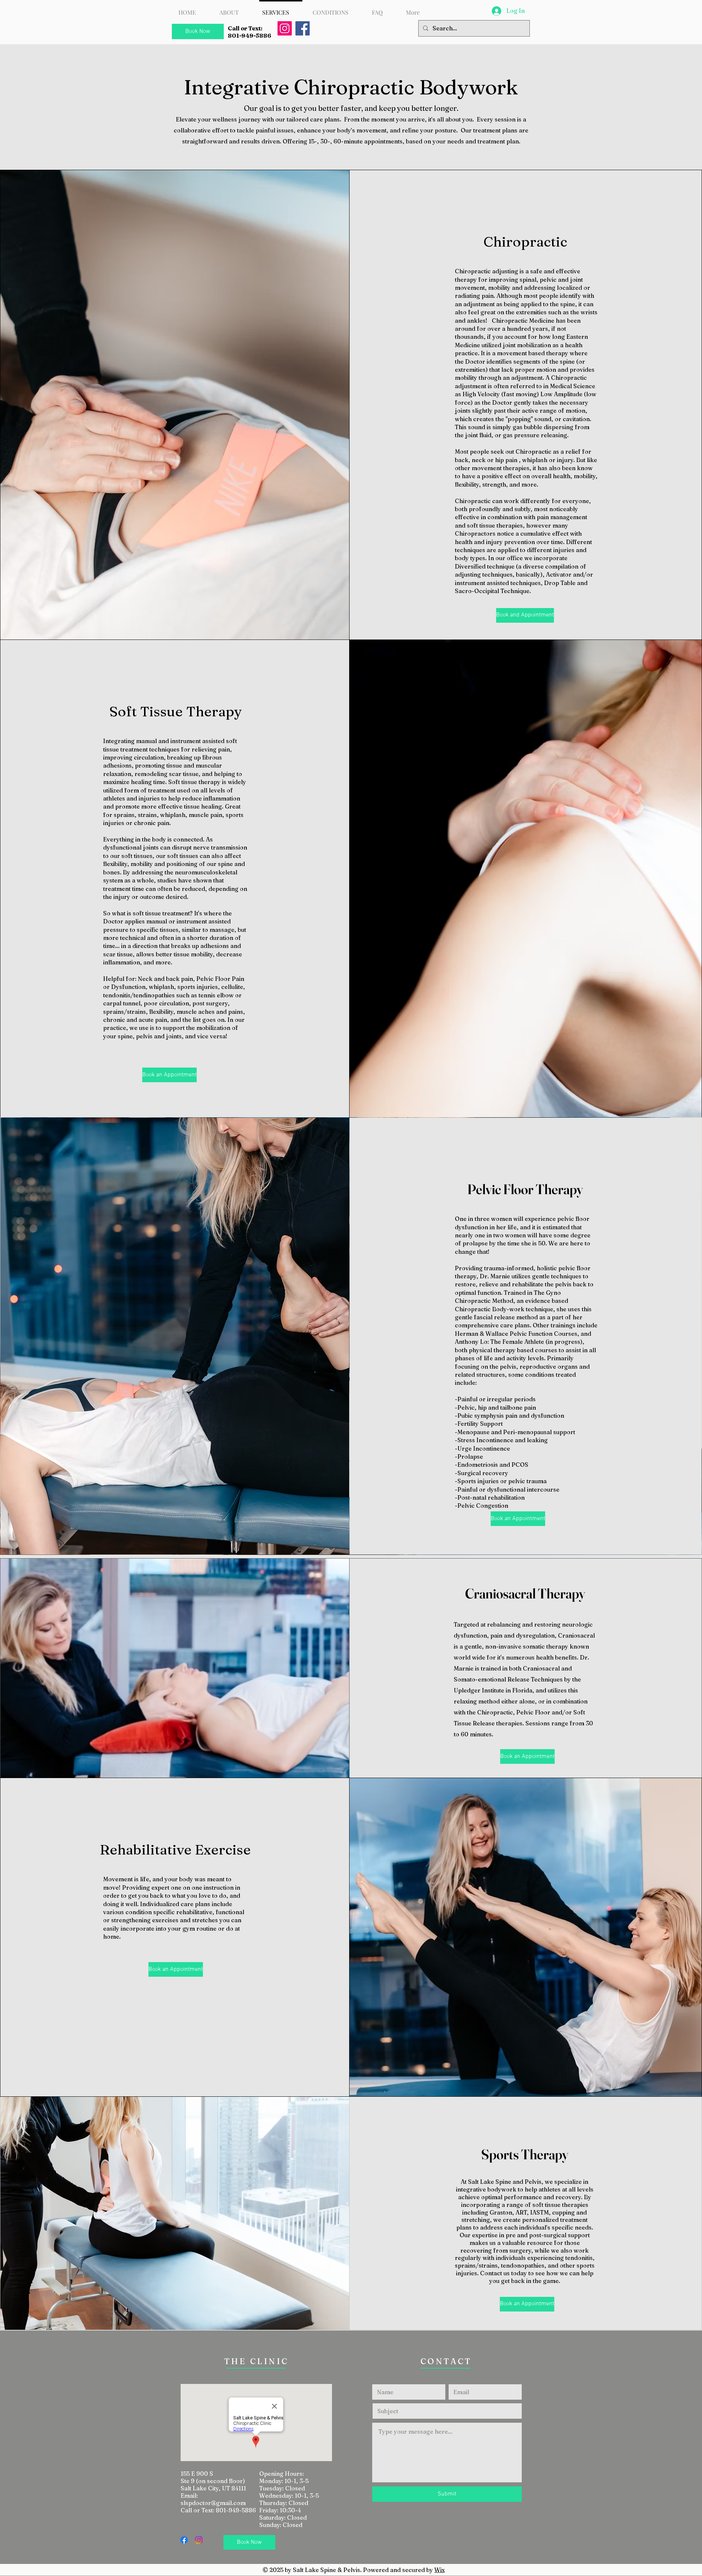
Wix (439, 2570)
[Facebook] (303, 28)
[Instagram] (285, 28)
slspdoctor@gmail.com (213, 2503)
